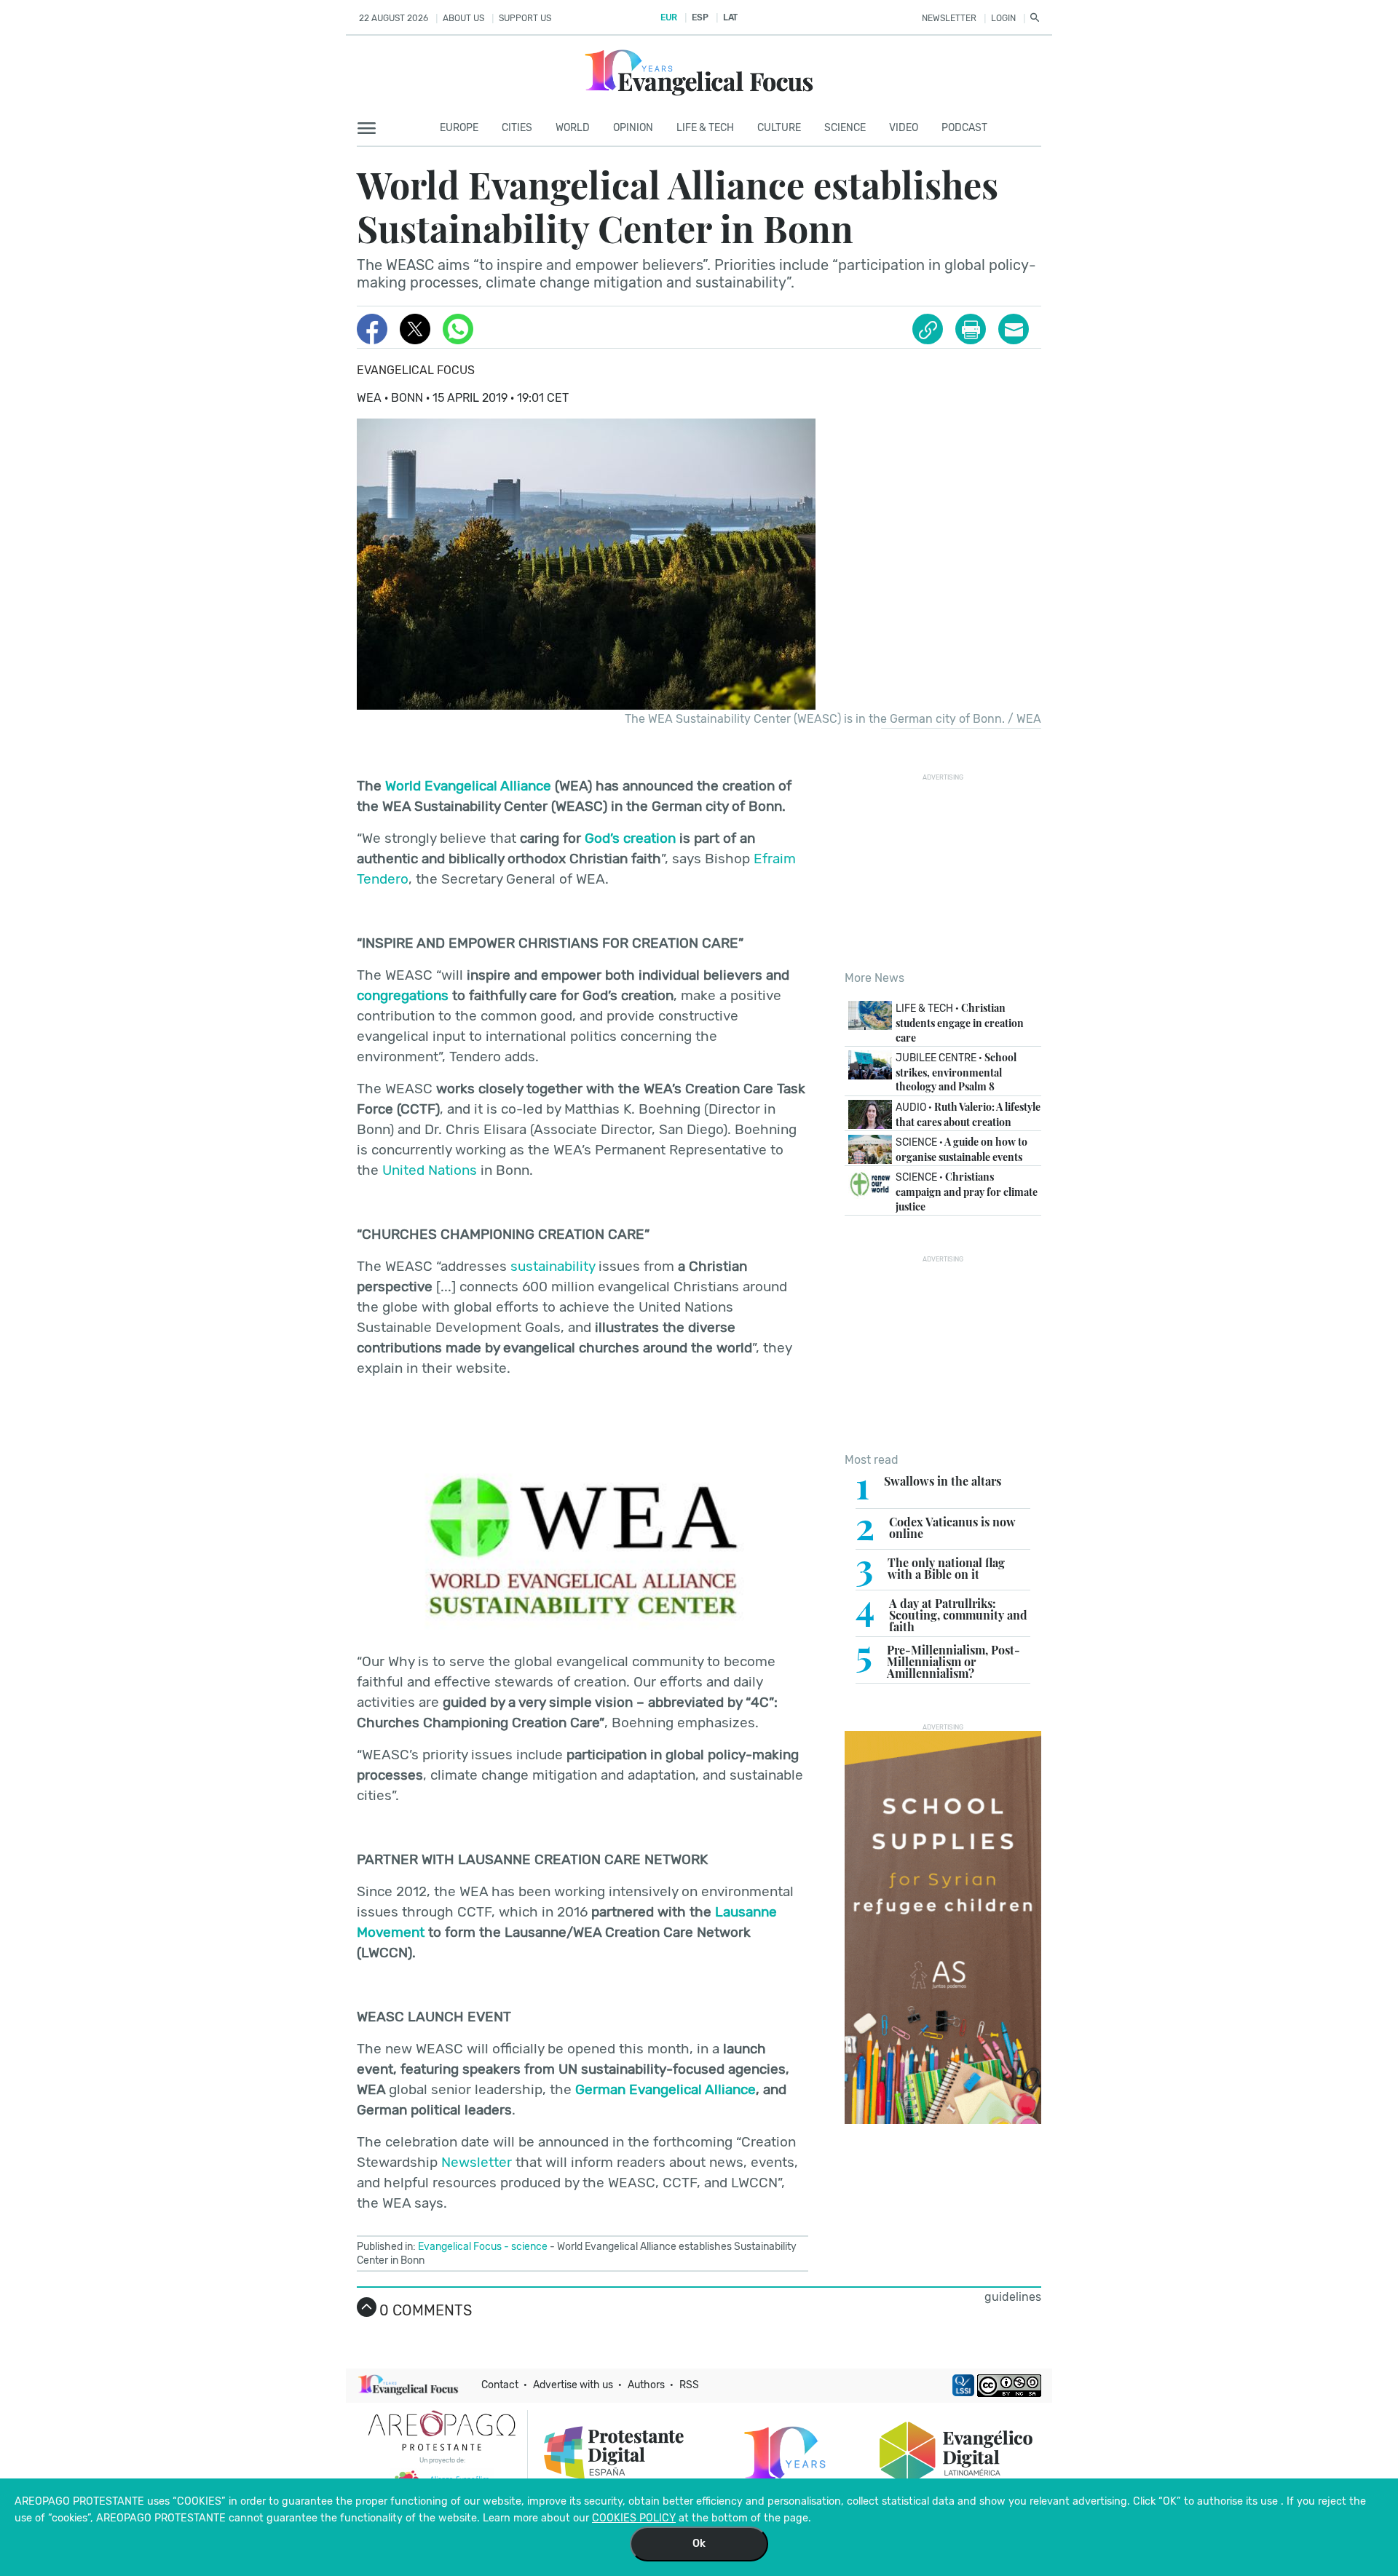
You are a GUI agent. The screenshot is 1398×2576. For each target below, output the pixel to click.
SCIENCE (845, 128)
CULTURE (779, 128)
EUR (669, 17)
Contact (500, 2385)
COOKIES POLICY (634, 2518)
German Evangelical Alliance (666, 2089)
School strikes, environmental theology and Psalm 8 (956, 1072)
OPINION (633, 128)
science (529, 2247)
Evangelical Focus (416, 370)
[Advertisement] (954, 872)
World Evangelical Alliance (468, 786)
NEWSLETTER (949, 18)
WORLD (573, 128)
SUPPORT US (525, 18)
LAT (730, 17)
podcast (964, 128)
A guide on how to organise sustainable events (961, 1149)
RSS (689, 2385)
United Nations (430, 1170)
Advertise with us (573, 2385)
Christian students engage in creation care (960, 1022)
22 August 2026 (394, 18)
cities (517, 128)
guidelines (1013, 2297)
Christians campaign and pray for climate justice (967, 1191)
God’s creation (630, 838)
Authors (646, 2385)
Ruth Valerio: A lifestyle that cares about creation (968, 1114)
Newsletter (477, 2162)
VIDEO (904, 128)
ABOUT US (463, 18)
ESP (700, 17)
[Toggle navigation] (371, 129)
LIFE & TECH (705, 128)
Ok (699, 2544)
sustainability (553, 1266)
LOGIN (1003, 18)
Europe (459, 128)
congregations (403, 995)
